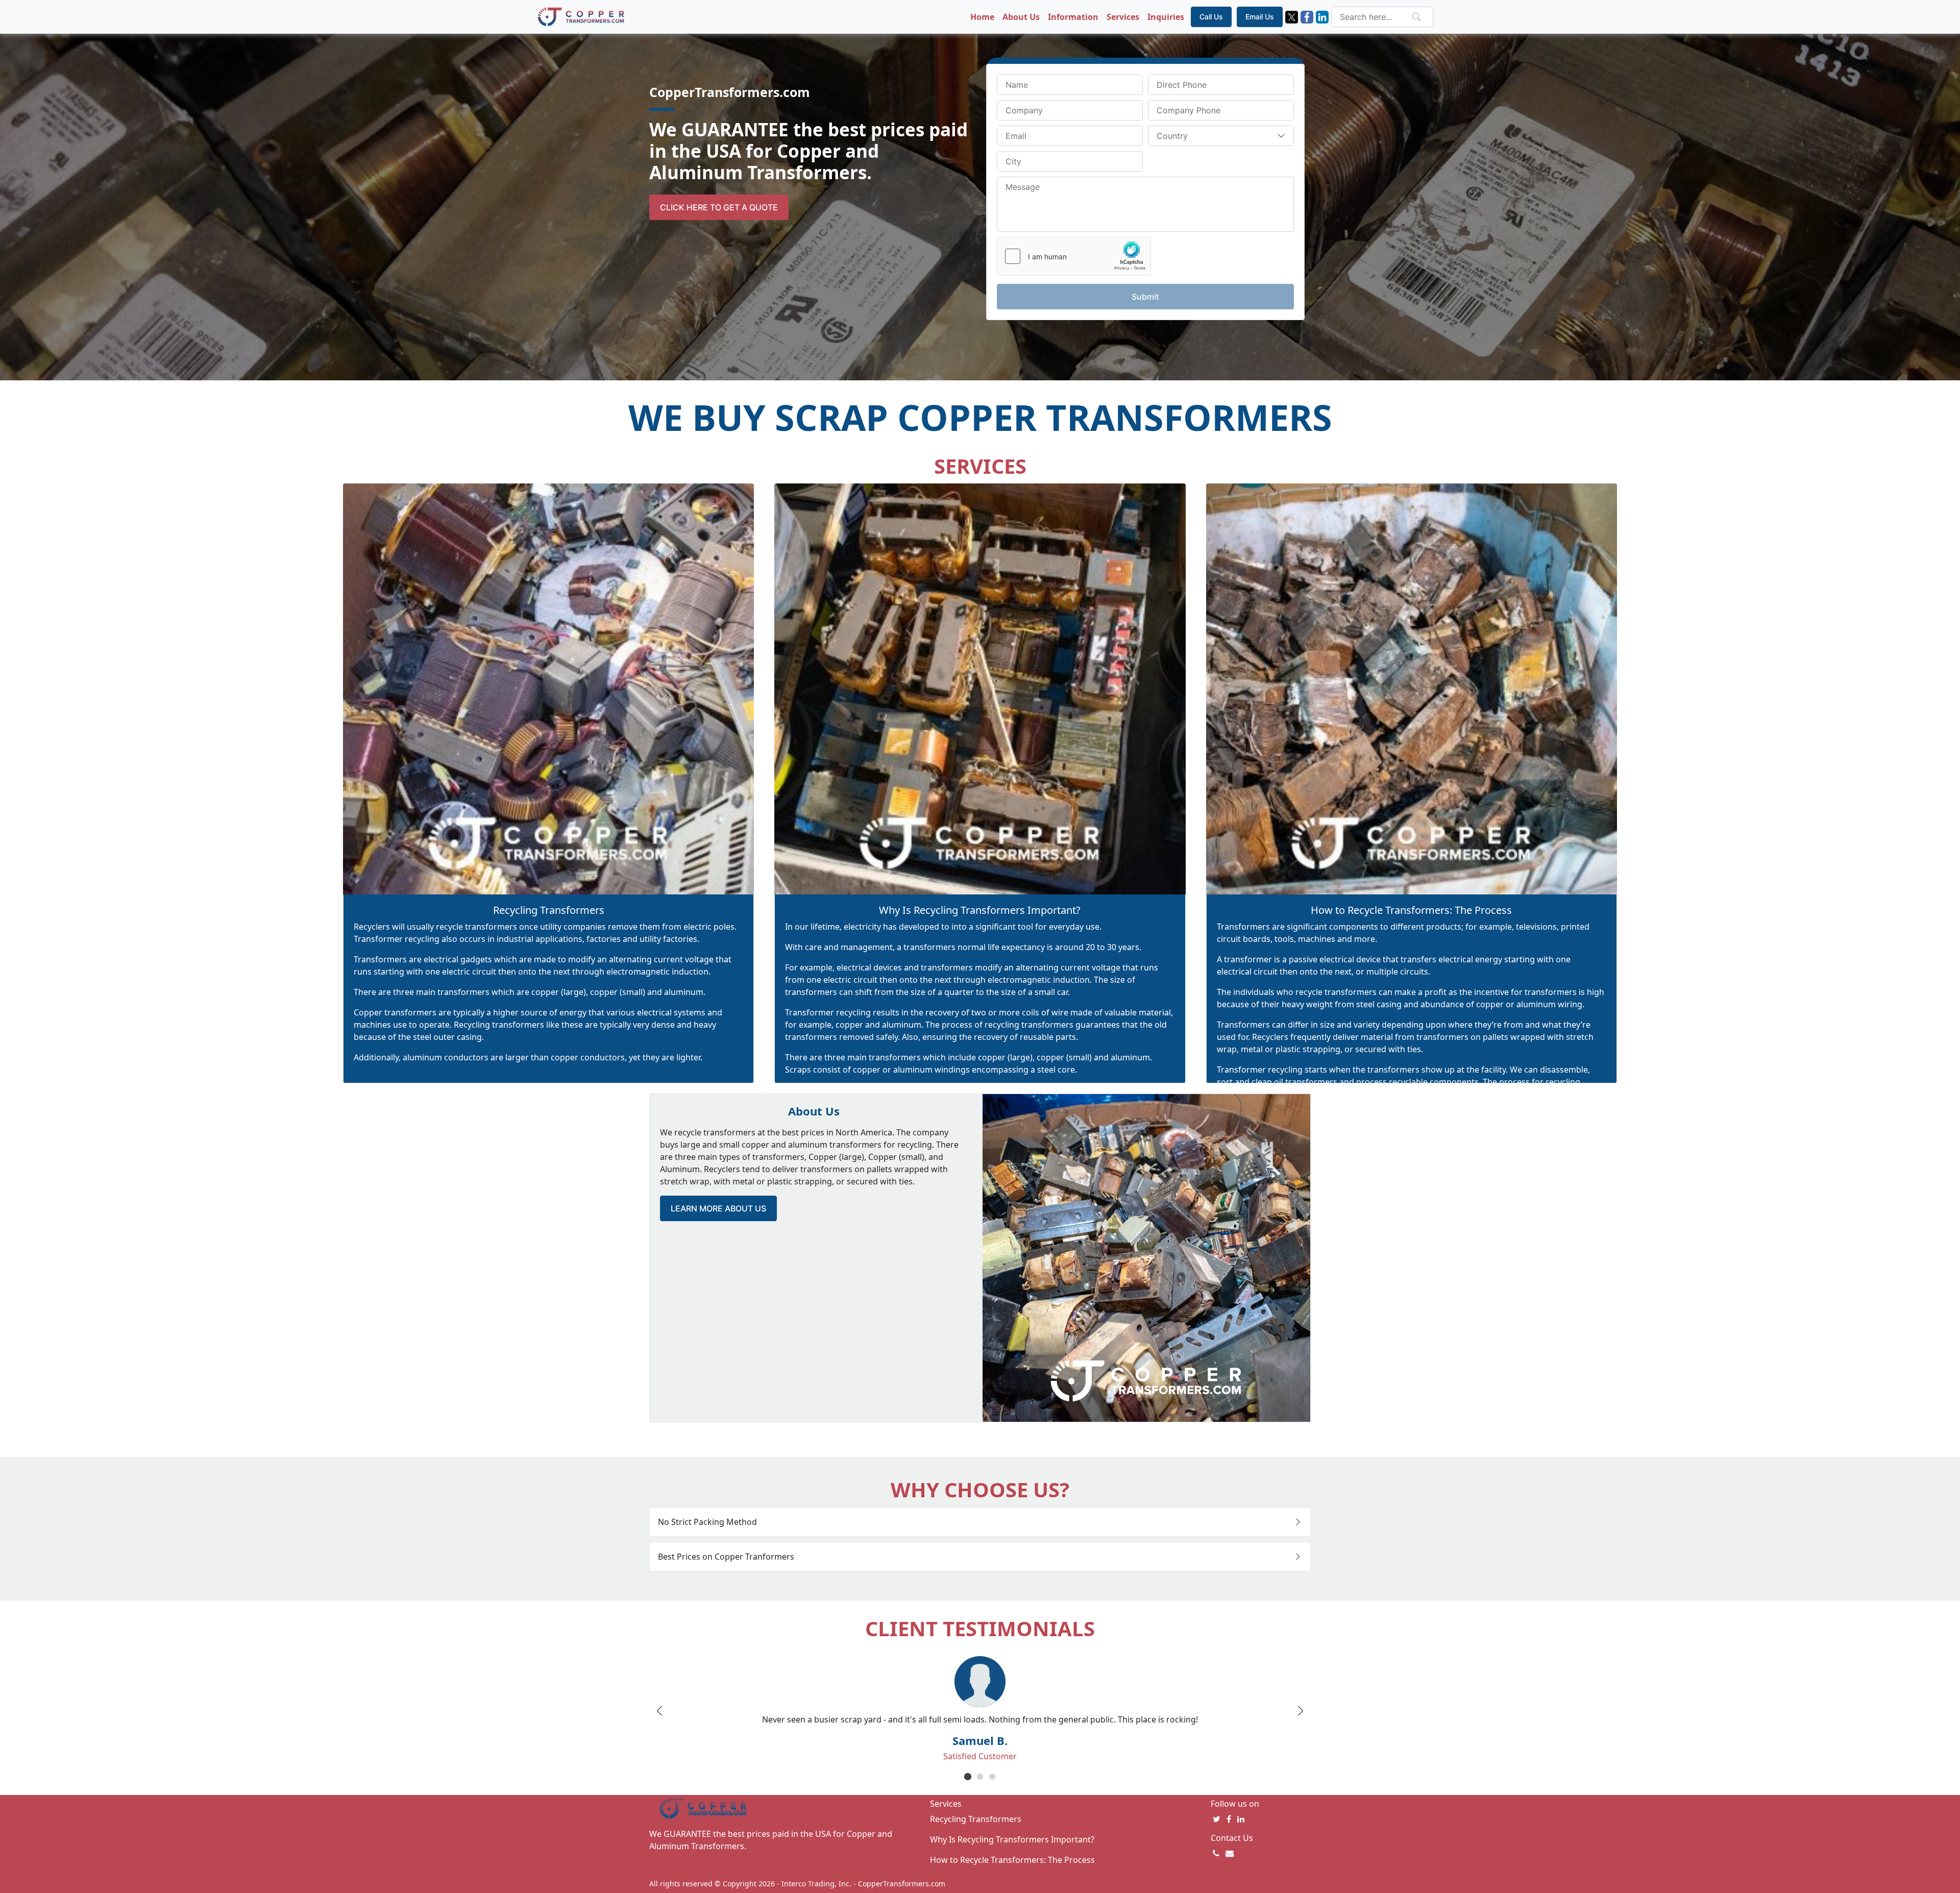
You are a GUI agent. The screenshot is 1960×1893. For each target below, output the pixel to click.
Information (1073, 17)
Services (1123, 17)
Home (982, 17)
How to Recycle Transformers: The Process (1411, 910)
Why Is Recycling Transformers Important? (980, 910)
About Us (1021, 17)
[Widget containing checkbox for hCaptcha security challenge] (1074, 256)
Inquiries (1166, 17)
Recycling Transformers (549, 910)
